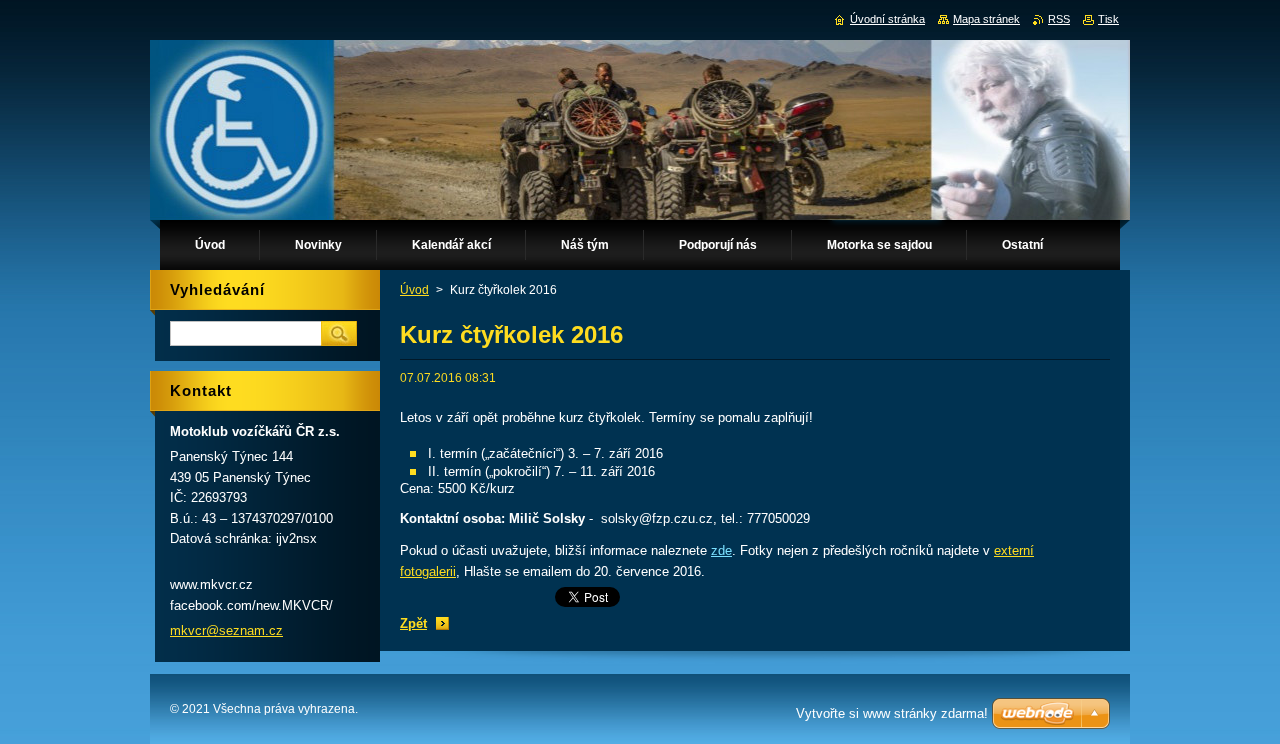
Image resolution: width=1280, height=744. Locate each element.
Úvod (414, 290)
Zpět (413, 623)
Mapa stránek (986, 19)
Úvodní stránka (887, 19)
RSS (1059, 19)
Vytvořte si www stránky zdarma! (892, 713)
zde (721, 550)
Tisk (1108, 19)
